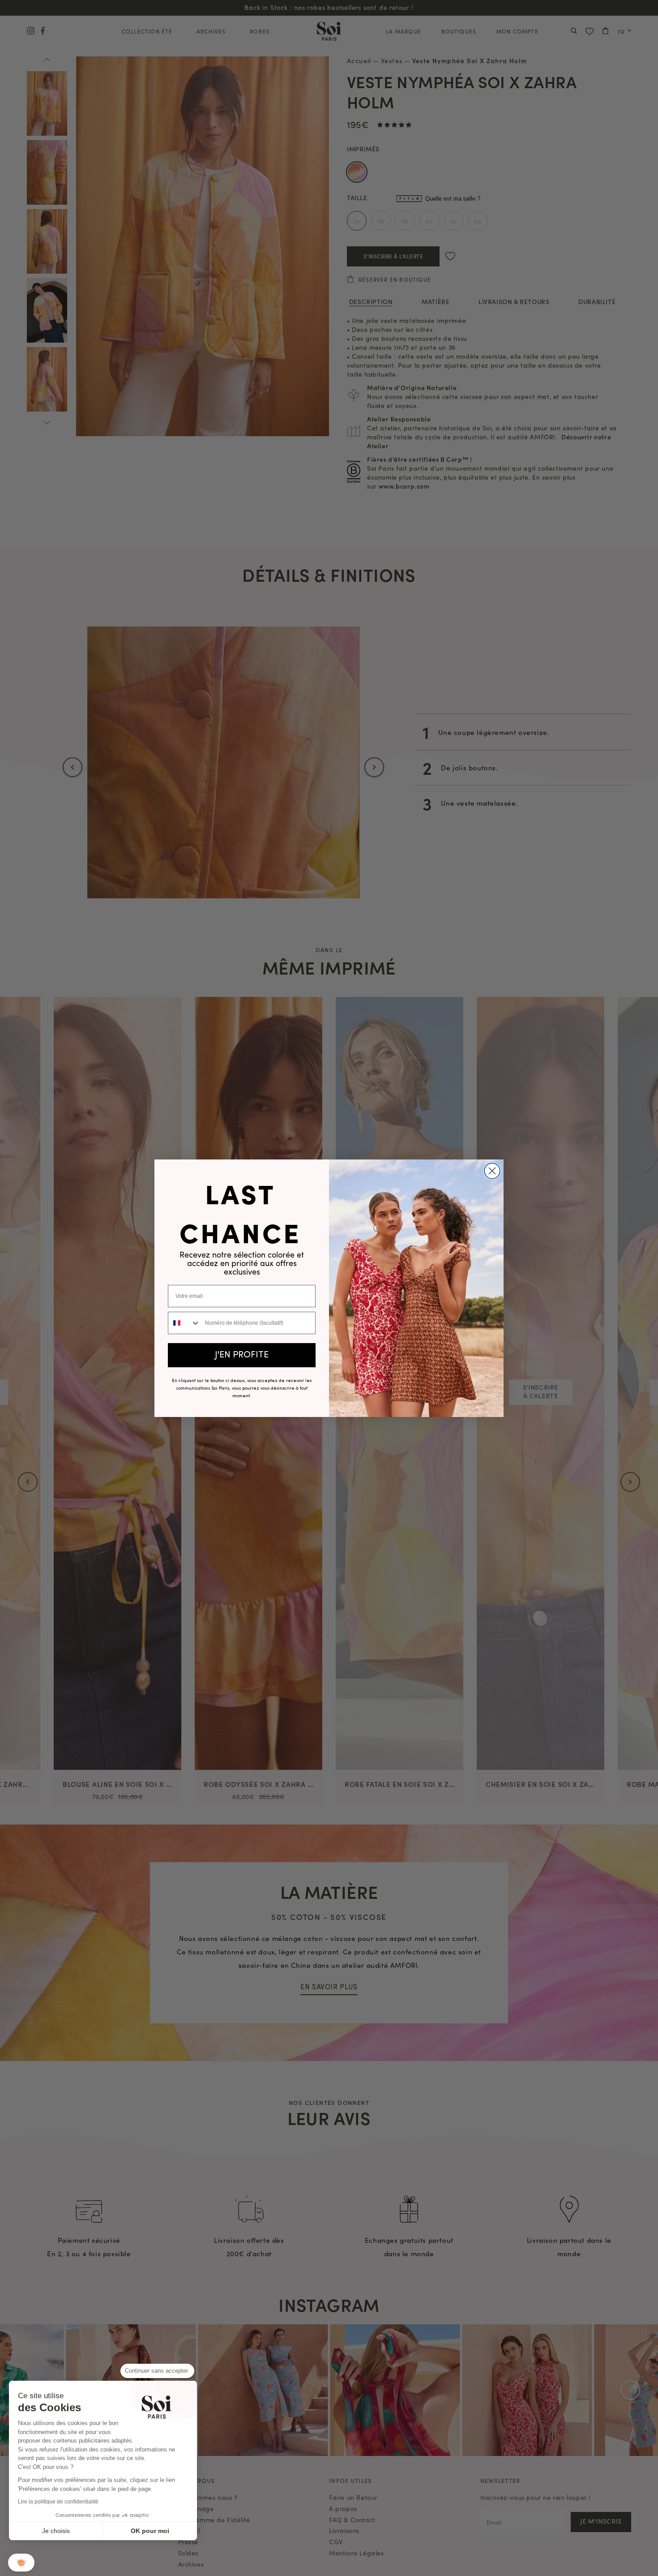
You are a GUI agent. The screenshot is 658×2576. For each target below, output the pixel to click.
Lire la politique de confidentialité (58, 2502)
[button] (21, 2563)
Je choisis (56, 2531)
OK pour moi (150, 2531)
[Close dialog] (492, 1171)
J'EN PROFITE (242, 1355)
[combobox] (184, 1323)
